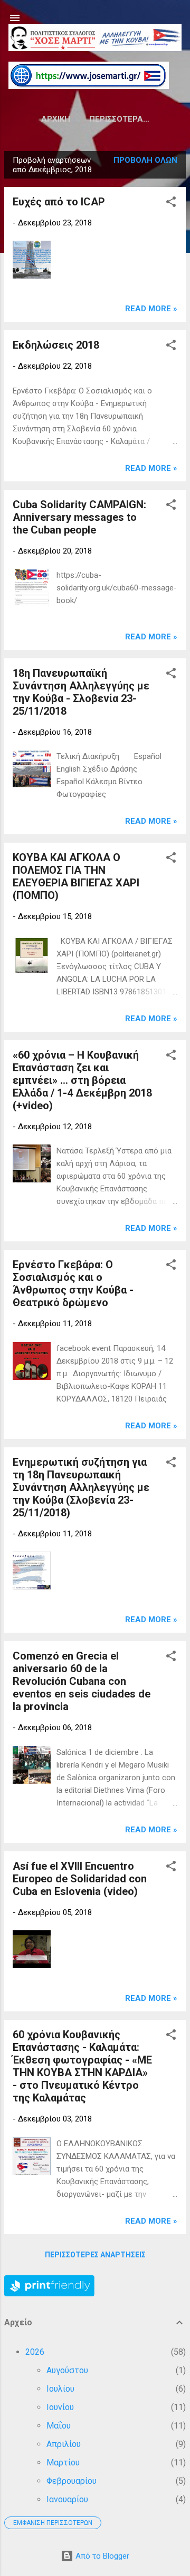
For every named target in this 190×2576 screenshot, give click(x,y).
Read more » (151, 309)
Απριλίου (64, 2444)
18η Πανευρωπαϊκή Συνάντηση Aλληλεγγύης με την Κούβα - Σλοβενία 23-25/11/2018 (81, 692)
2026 (35, 2352)
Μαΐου (59, 2426)
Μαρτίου (63, 2463)
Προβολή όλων (145, 160)
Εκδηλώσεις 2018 (56, 345)
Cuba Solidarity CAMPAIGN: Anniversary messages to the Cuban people (79, 517)
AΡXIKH (56, 119)
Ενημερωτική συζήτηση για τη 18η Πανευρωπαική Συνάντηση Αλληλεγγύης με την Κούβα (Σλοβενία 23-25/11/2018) (81, 1487)
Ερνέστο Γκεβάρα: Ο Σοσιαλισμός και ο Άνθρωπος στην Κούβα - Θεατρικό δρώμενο (73, 1284)
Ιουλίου (60, 2389)
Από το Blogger (101, 2556)
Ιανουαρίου (67, 2499)
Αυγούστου (67, 2370)
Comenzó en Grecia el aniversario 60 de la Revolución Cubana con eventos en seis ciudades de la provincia (82, 1681)
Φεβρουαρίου (72, 2481)
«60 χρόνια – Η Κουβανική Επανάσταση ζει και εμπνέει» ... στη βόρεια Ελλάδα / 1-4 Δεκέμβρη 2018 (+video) (82, 1080)
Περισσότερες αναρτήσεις (95, 2255)
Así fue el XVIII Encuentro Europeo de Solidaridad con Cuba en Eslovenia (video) (80, 1879)
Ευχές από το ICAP (59, 202)
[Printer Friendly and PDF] (49, 2294)
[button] (171, 204)
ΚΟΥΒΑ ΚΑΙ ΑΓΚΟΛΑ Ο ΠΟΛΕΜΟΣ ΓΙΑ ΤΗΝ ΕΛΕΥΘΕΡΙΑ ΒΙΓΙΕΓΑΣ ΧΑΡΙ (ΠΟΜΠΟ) (76, 876)
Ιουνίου (60, 2407)
